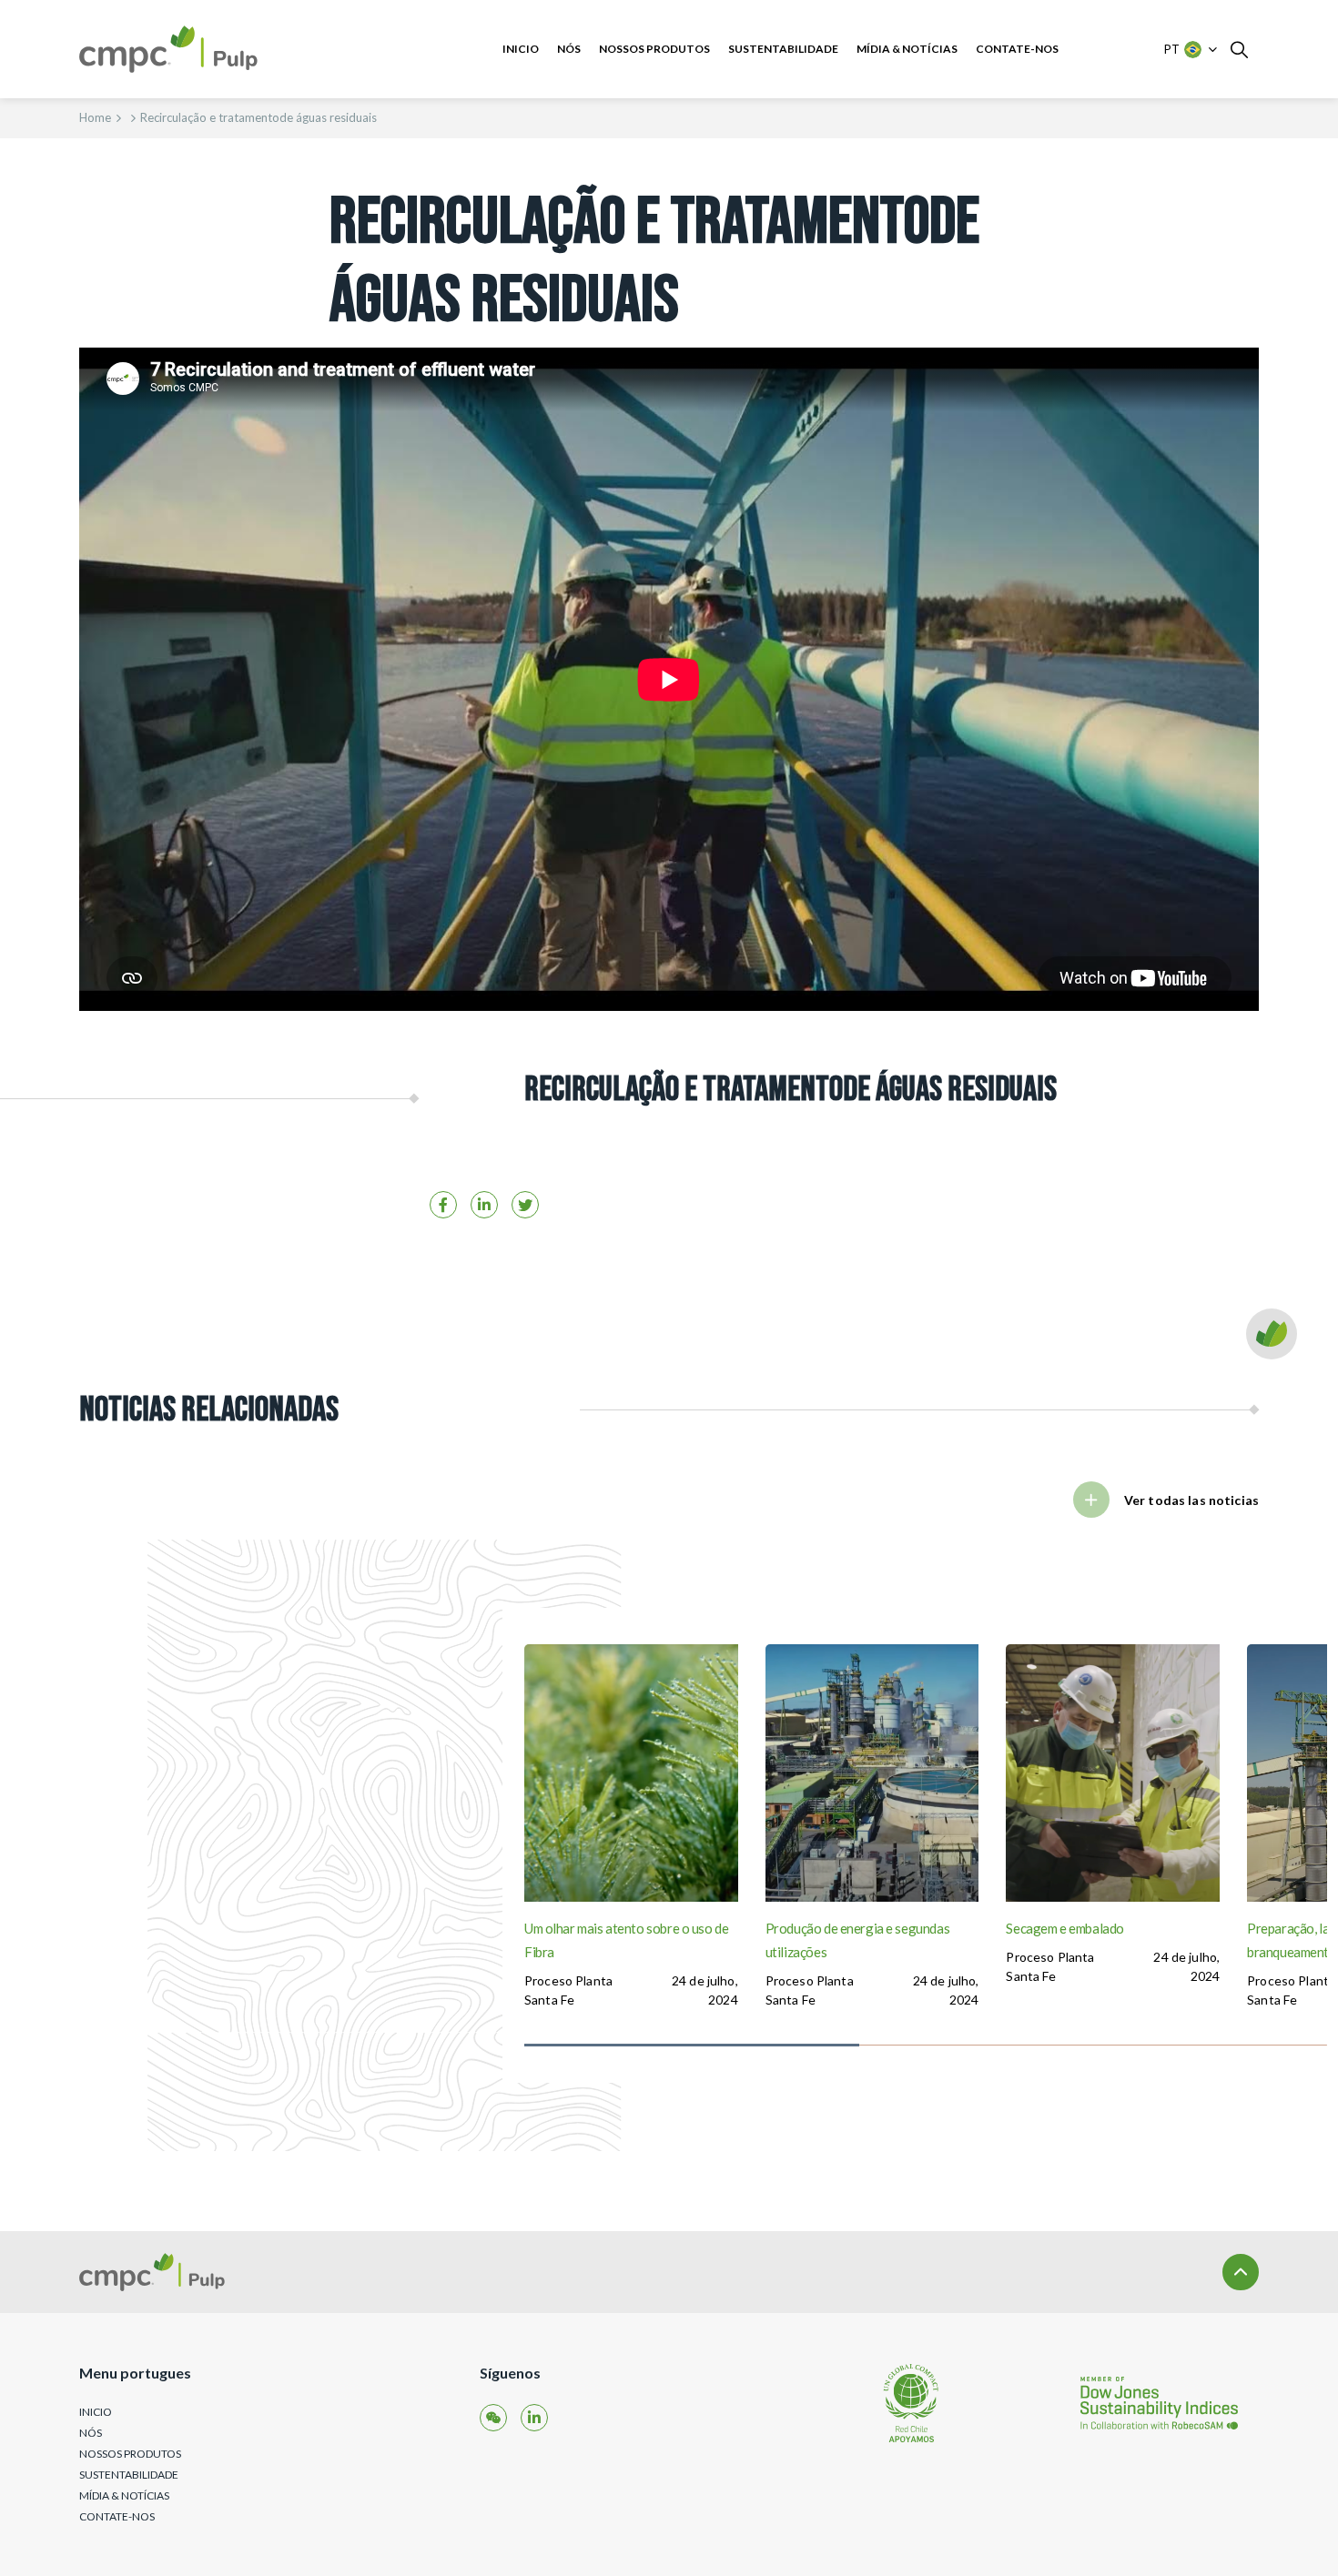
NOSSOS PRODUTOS (654, 49)
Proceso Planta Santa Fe (568, 1990)
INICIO (521, 49)
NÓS (569, 49)
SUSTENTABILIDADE (783, 49)
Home (95, 117)
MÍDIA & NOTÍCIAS (907, 49)
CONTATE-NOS (1017, 49)
